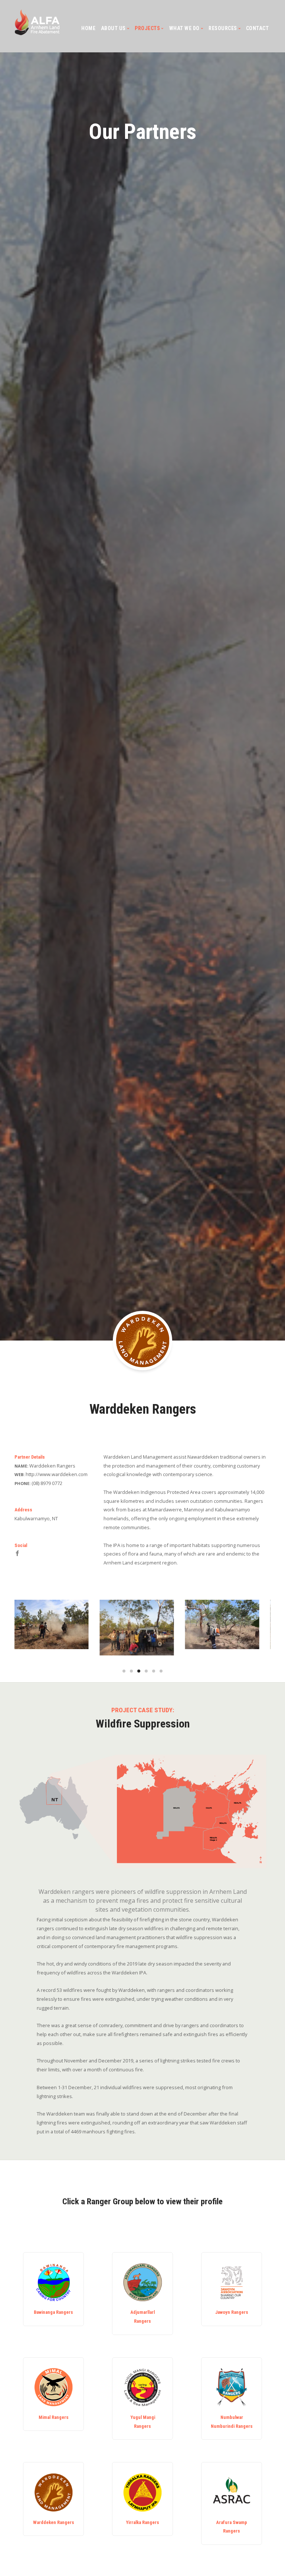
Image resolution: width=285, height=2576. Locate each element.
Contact (258, 28)
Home (88, 28)
